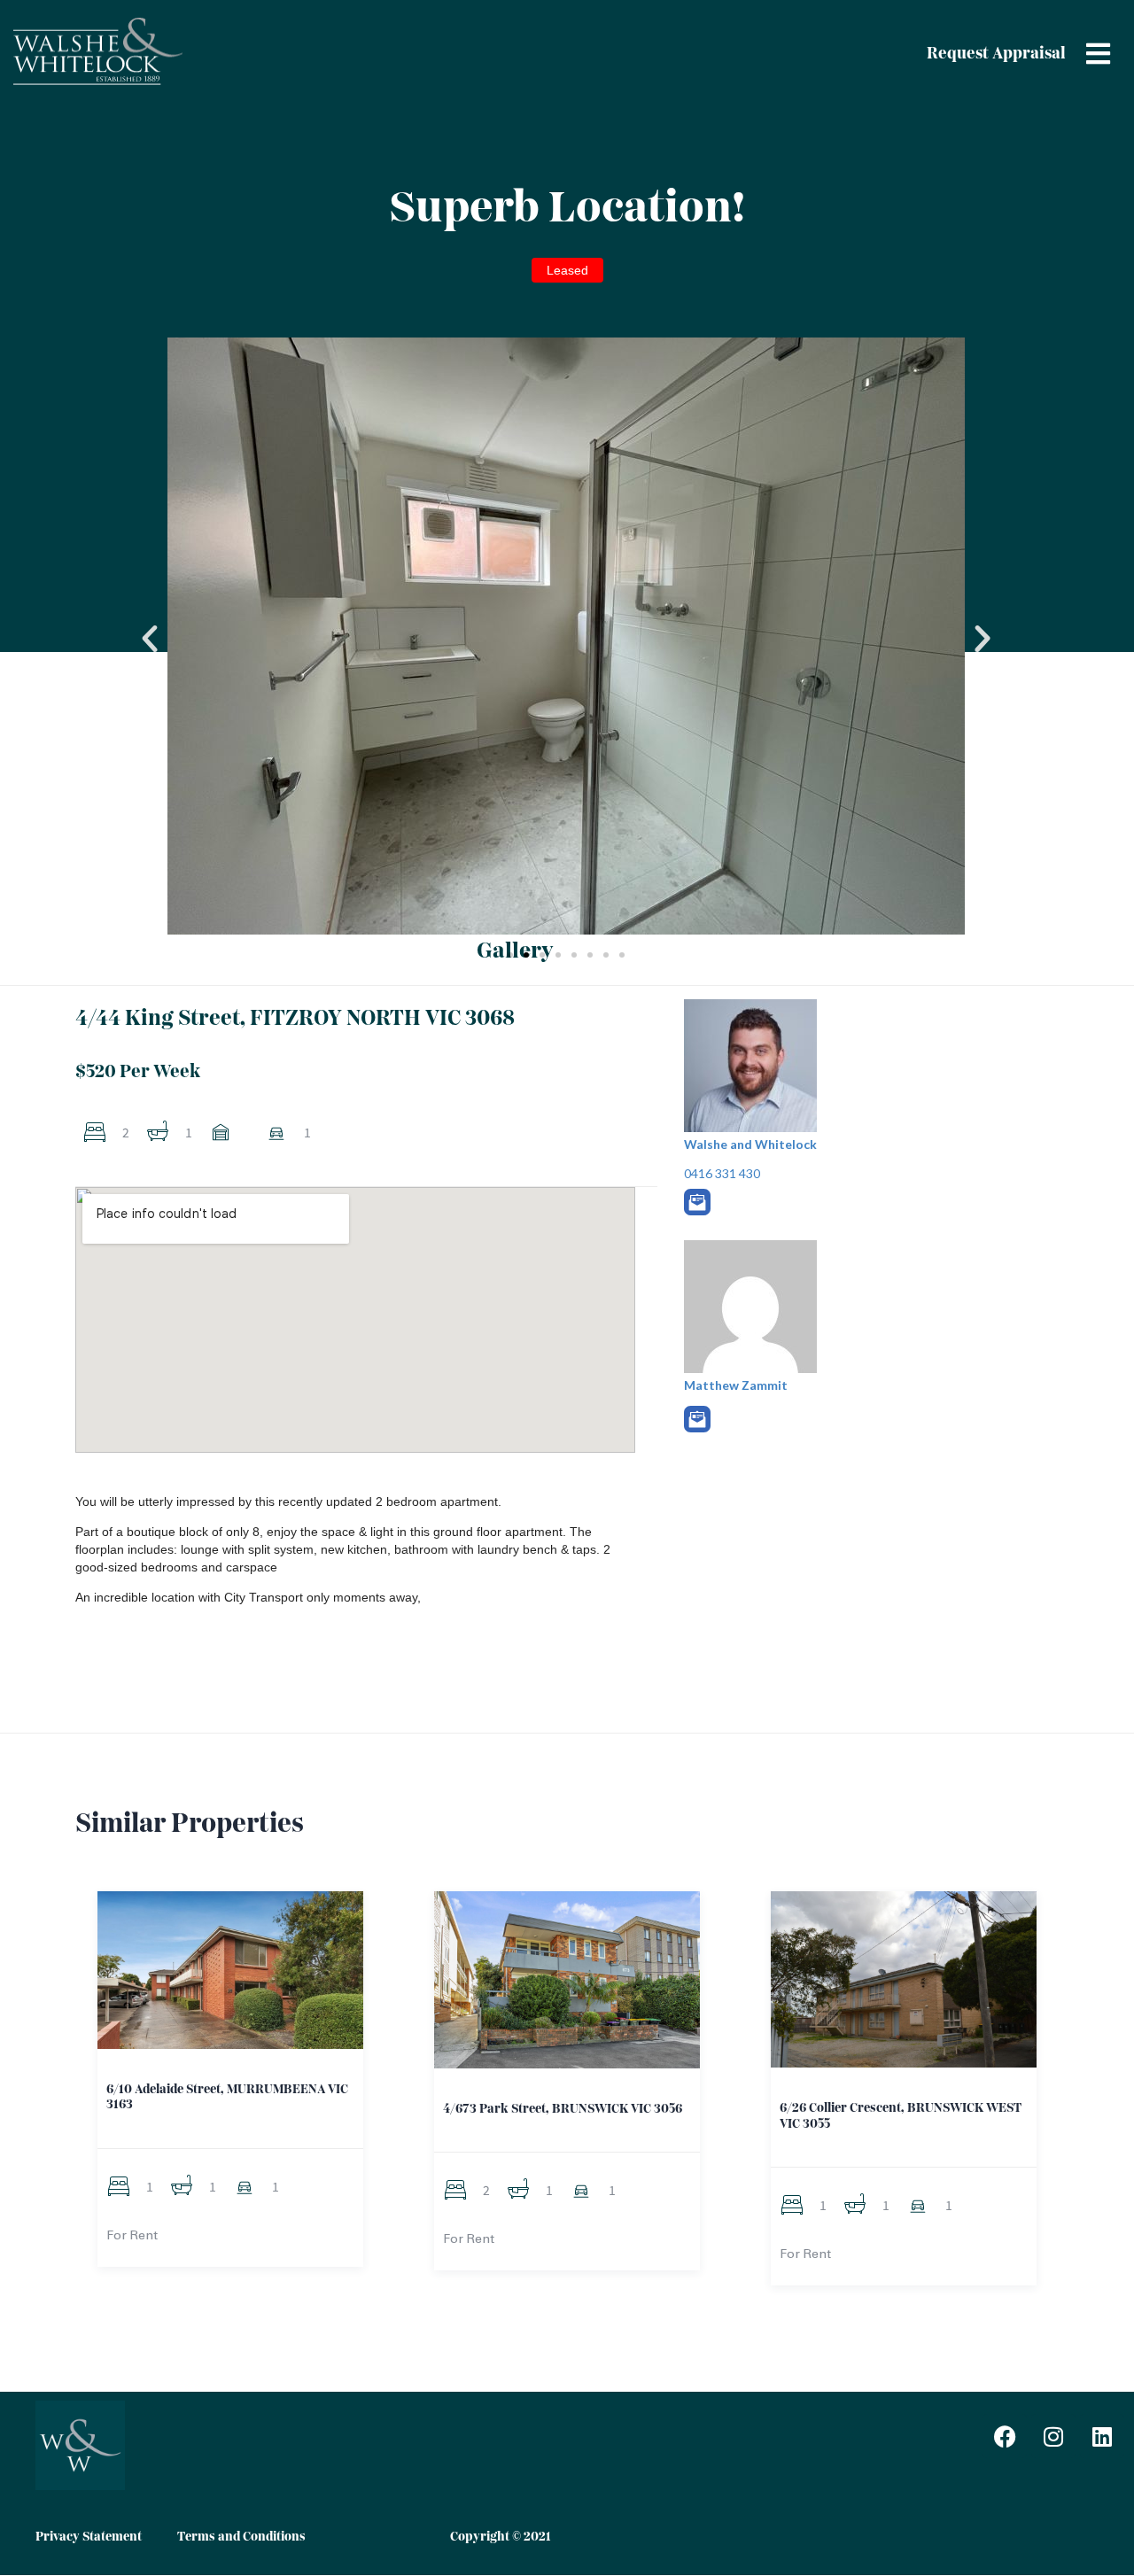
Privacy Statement (89, 2537)
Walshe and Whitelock (750, 1144)
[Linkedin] (1102, 2436)
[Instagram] (1053, 2436)
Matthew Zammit (736, 1385)
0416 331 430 (722, 1173)
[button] (150, 639)
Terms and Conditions (241, 2537)
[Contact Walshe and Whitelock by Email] (697, 1202)
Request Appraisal (996, 54)
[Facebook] (1005, 2436)
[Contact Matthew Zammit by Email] (697, 1419)
